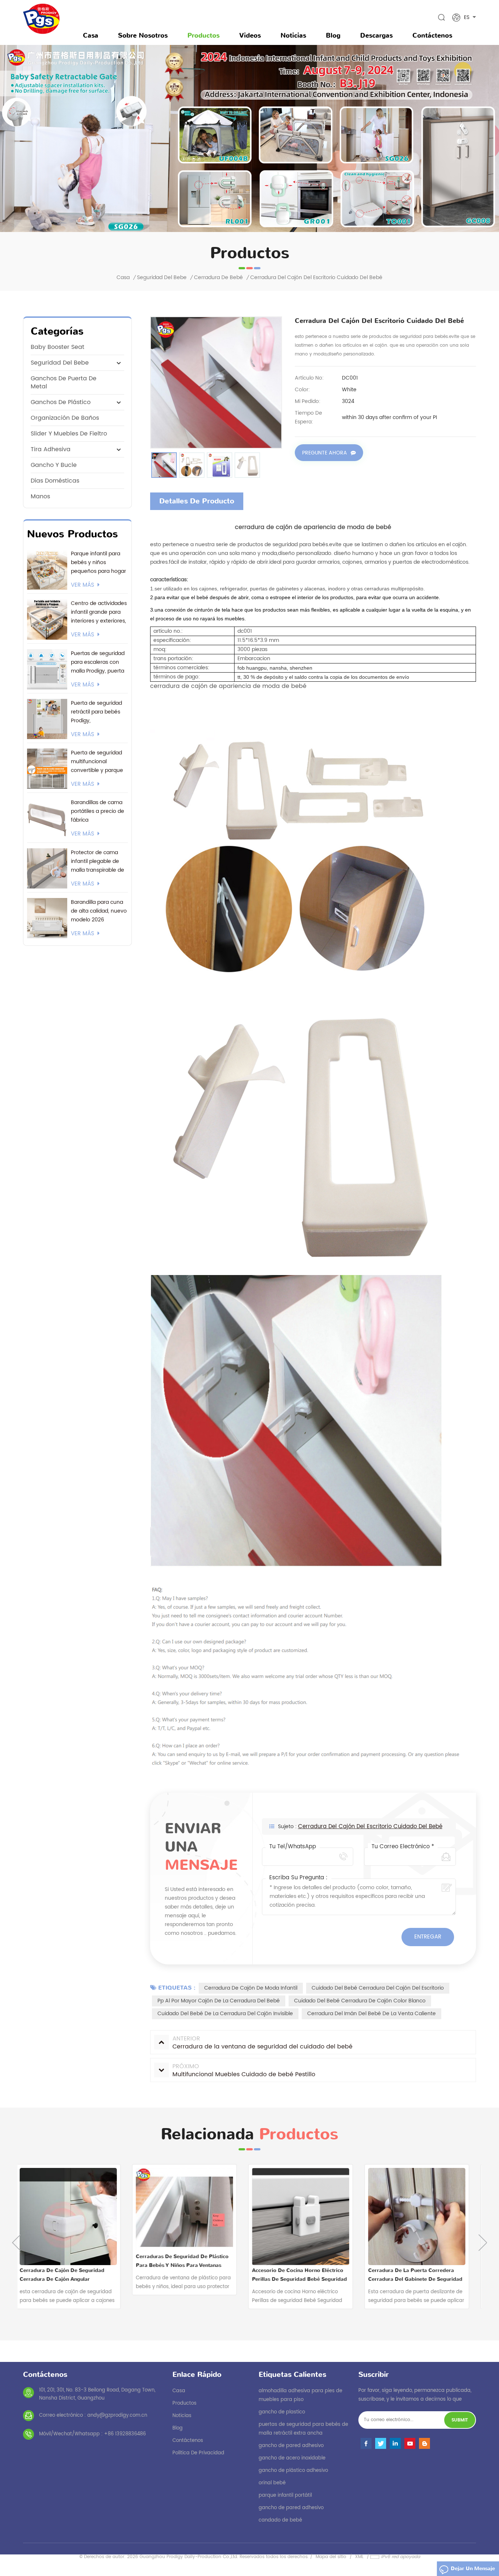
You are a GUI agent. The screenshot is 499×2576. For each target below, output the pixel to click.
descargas (376, 35)
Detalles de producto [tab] (197, 501)
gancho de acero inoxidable (292, 2458)
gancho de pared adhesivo (291, 2446)
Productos (203, 35)
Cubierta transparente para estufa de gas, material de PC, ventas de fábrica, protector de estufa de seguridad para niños (422, 2275)
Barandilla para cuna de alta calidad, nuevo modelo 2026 (99, 911)
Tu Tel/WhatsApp (293, 1847)
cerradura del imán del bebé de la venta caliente (372, 2014)
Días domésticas (55, 481)
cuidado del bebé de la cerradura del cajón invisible (225, 2014)
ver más (83, 585)
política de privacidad (198, 2453)
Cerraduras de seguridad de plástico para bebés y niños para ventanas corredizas (73, 2261)
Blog (333, 35)
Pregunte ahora (325, 453)
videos (250, 35)
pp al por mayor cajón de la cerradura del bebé (219, 2001)
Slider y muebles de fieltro (69, 434)
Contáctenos (432, 35)
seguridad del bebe (162, 278)
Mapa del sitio (331, 2557)
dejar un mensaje (473, 2569)
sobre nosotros (143, 35)
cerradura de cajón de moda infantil (251, 1988)
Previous (16, 2243)
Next (483, 2243)
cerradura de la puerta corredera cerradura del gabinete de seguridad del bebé (306, 2275)
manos (40, 496)
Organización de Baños (65, 418)
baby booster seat (58, 347)
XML (359, 2557)
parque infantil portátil (285, 2495)
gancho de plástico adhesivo (293, 2471)
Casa (91, 35)
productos (184, 2403)
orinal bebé (272, 2483)
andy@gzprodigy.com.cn (117, 2415)
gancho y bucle (54, 465)
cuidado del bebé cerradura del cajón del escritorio (378, 1988)
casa (179, 2391)
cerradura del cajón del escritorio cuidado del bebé (370, 1827)
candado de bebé (280, 2520)
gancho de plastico (282, 2412)
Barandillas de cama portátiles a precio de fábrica (98, 811)
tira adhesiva (51, 449)
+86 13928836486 (125, 2434)
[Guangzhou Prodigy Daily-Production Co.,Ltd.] (41, 19)
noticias (293, 35)
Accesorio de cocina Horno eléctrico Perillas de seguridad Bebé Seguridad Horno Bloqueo (191, 2275)
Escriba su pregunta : (298, 1878)
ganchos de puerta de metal (64, 383)
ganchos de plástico (61, 402)
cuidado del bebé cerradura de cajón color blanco (360, 2001)
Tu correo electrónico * (403, 1847)
